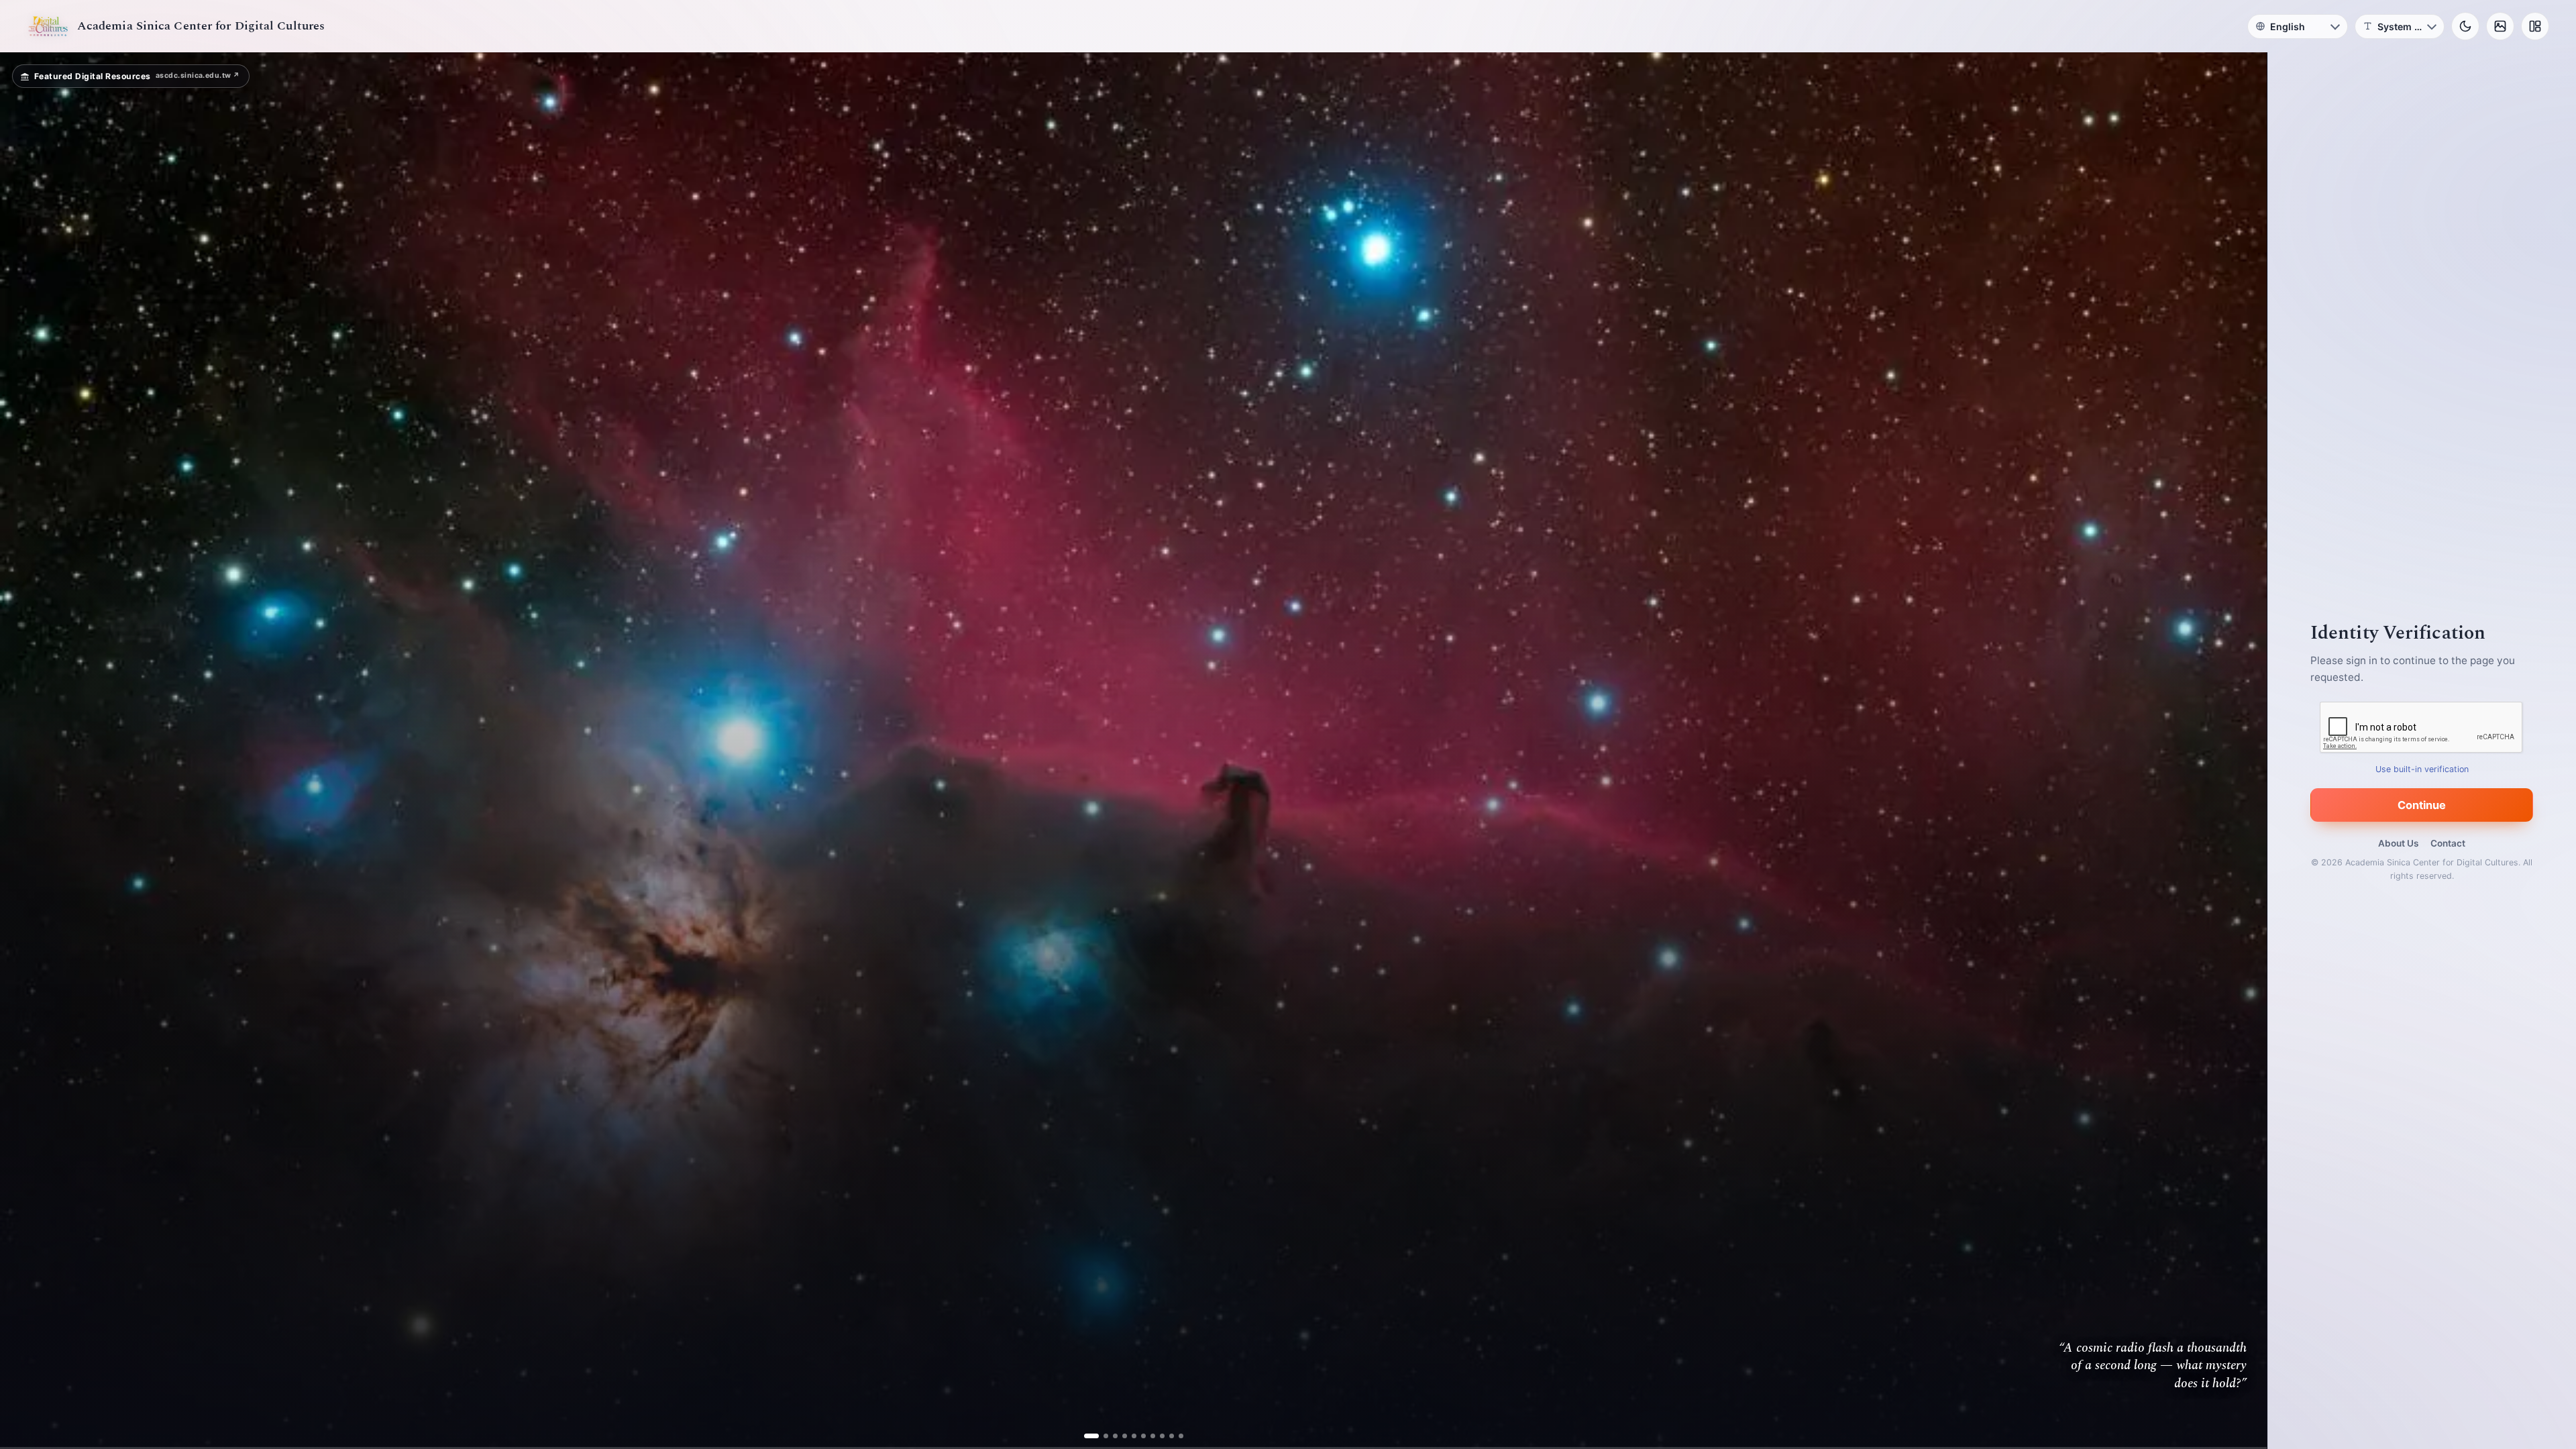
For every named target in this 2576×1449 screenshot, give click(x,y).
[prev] (24, 751)
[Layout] (2535, 26)
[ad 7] (1147, 1436)
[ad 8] (1157, 1436)
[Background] (2500, 26)
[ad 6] (1138, 1436)
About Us (2398, 843)
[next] (2243, 751)
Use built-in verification (2422, 769)
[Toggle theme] (2465, 26)
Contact (2448, 843)
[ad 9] (1166, 1436)
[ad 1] (1091, 1436)
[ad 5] (1129, 1436)
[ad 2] (1101, 1436)
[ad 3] (1110, 1436)
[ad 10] (1176, 1436)
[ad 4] (1119, 1436)
